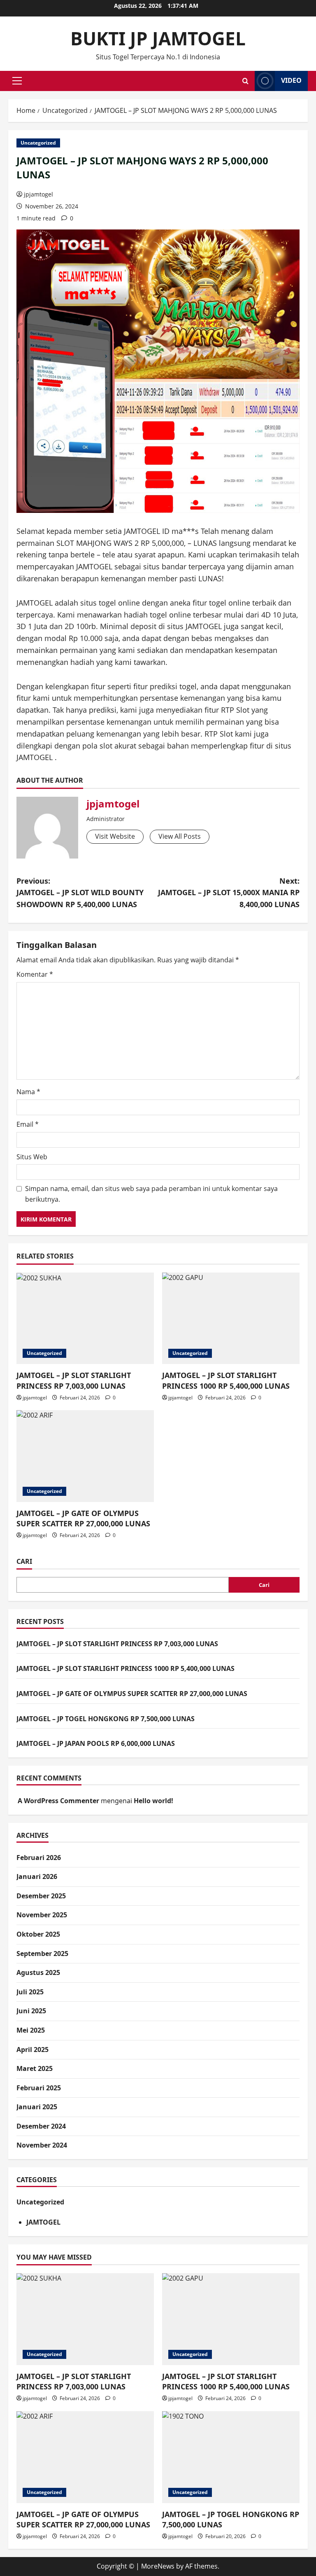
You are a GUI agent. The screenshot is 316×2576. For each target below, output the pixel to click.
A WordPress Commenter (58, 1801)
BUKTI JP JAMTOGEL (158, 38)
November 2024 (42, 2145)
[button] (17, 81)
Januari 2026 (37, 1876)
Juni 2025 (31, 2011)
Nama (28, 1092)
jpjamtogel (38, 194)
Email (28, 1124)
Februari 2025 (39, 2088)
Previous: (80, 893)
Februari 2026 (39, 1858)
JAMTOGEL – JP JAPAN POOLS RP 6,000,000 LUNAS (96, 1743)
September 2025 (42, 1954)
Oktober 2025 (38, 1934)
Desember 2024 (41, 2126)
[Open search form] (245, 81)
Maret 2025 (35, 2068)
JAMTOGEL (43, 2222)
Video (291, 80)
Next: (229, 893)
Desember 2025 (41, 1896)
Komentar (35, 974)
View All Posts (180, 836)
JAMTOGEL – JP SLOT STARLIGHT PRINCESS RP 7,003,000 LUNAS (74, 1380)
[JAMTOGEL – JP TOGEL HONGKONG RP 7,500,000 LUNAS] (231, 2457)
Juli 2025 (30, 1992)
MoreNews (158, 2566)
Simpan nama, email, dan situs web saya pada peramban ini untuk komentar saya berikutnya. (151, 1194)
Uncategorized (38, 143)
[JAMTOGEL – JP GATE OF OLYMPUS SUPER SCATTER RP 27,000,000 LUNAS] (85, 1456)
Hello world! (153, 1801)
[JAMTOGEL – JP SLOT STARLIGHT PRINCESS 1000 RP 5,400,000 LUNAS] (231, 1318)
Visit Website (115, 836)
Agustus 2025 (38, 1972)
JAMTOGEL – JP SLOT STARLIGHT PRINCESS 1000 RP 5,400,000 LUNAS (226, 1380)
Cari (24, 1561)
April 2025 (33, 2050)
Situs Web (32, 1157)
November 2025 (42, 1915)
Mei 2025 (31, 2030)
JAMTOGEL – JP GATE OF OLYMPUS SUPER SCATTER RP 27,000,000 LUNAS (83, 1518)
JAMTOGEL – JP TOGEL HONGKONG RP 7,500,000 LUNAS (106, 1719)
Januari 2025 (37, 2107)
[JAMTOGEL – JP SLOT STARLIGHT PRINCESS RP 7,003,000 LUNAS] (85, 1318)
